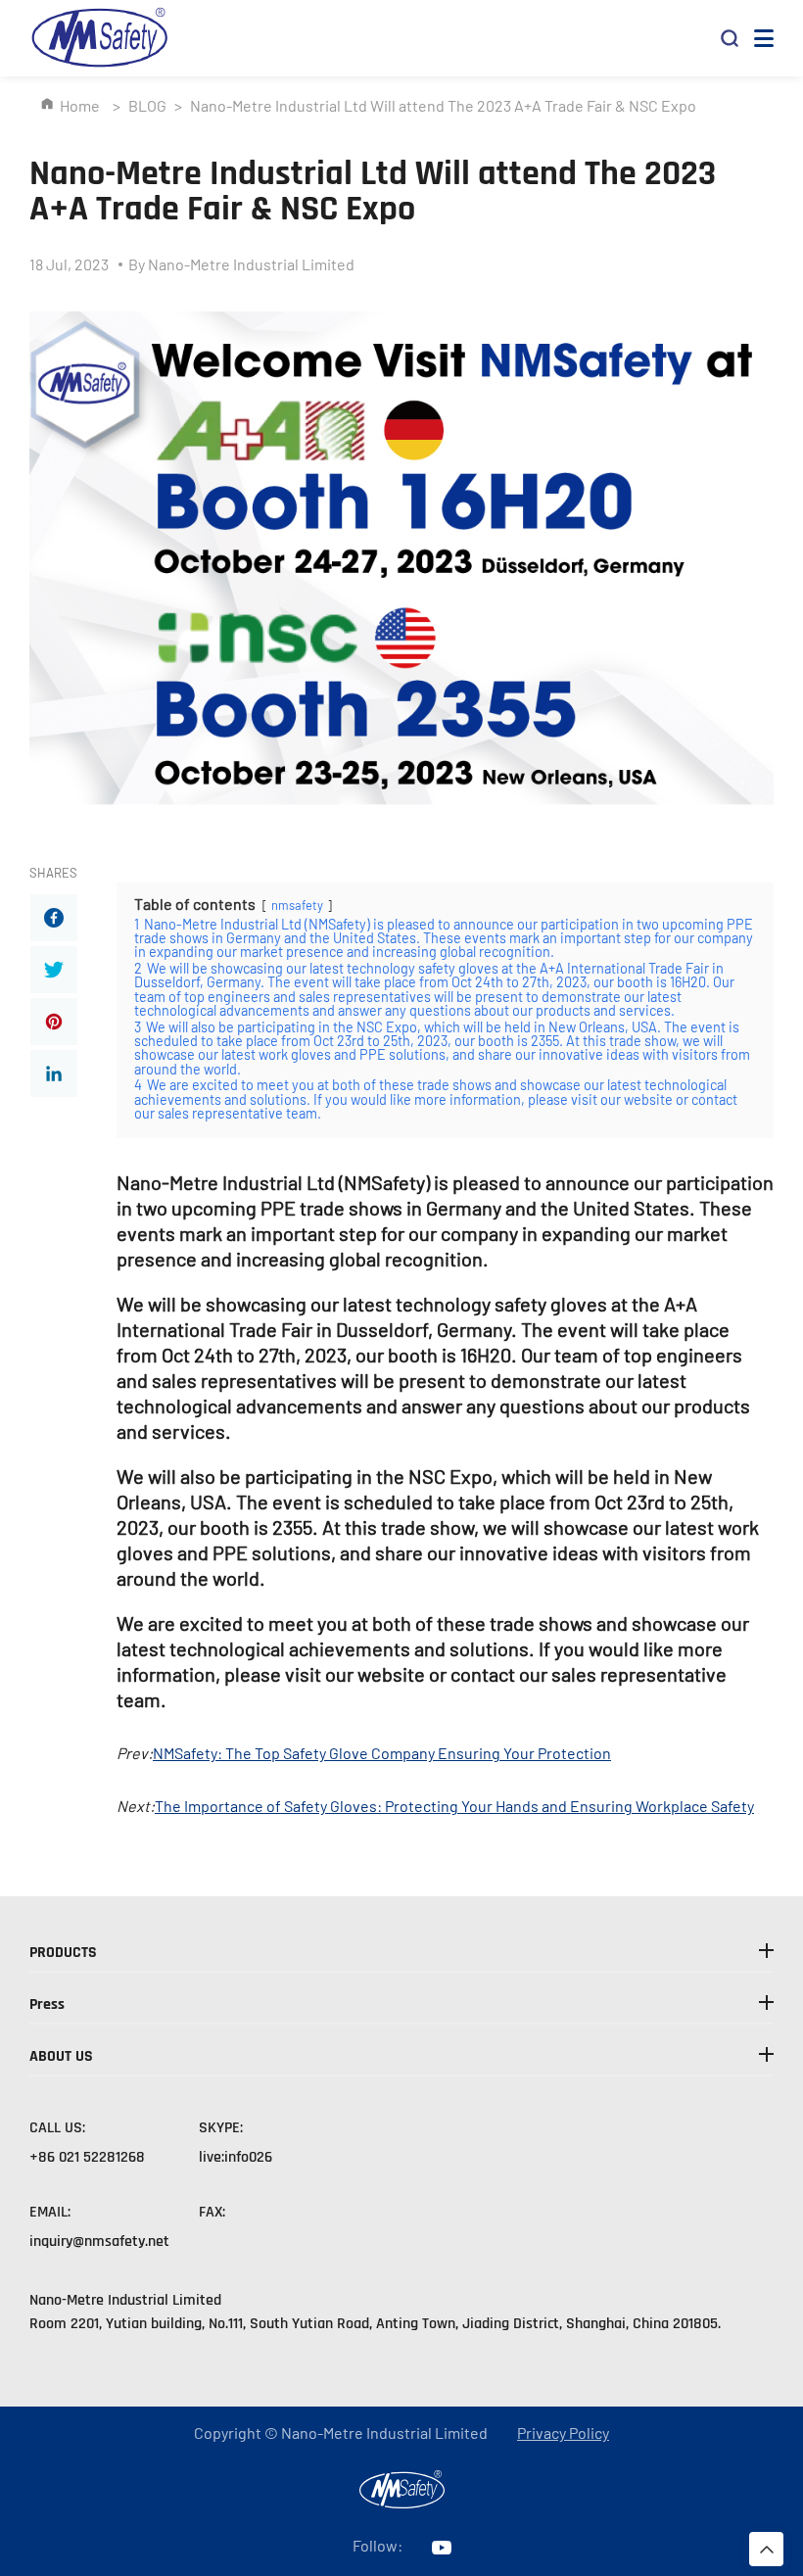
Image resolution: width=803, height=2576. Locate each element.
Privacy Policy (563, 2433)
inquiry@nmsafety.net (99, 2242)
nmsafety (297, 905)
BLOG (147, 105)
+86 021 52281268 (87, 2157)
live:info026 (236, 2157)
